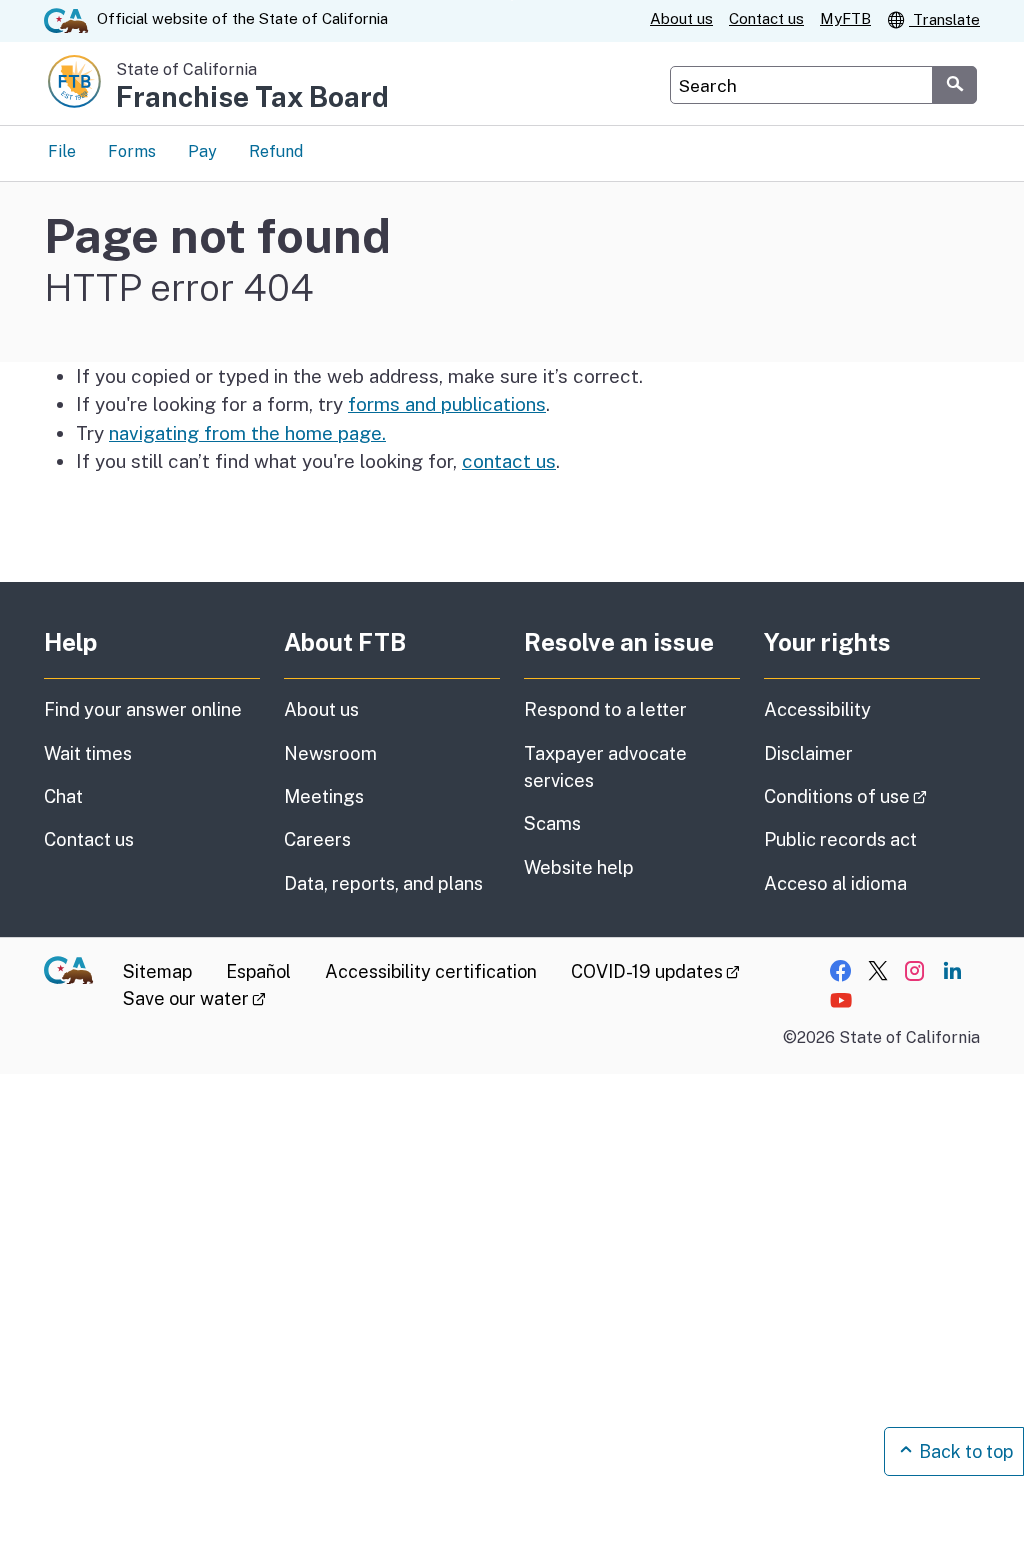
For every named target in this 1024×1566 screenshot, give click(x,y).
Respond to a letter (605, 709)
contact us (509, 461)
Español (258, 971)
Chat (63, 796)
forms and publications (447, 404)
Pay (202, 151)
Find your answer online (143, 709)
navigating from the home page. (247, 433)
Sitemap (157, 971)
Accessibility (817, 709)
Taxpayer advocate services (605, 767)
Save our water (194, 998)
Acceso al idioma (835, 883)
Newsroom (330, 753)
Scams (552, 823)
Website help (579, 867)
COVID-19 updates (655, 971)
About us (681, 18)
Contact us (766, 18)
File (62, 151)
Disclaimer (808, 753)
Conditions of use (872, 796)
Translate (944, 19)
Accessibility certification (431, 971)
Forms (132, 151)
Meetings (324, 796)
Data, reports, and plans (383, 883)
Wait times (88, 753)
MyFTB (845, 18)
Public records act (840, 839)
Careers (317, 839)
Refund (276, 151)
